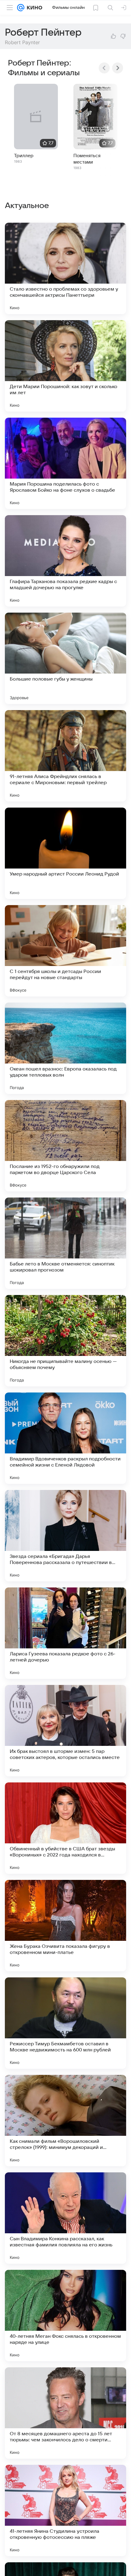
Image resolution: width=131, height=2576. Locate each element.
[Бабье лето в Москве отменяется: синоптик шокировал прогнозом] (65, 1243)
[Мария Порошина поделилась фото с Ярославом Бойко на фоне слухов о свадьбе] (65, 463)
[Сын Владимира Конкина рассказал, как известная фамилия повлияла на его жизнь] (65, 2218)
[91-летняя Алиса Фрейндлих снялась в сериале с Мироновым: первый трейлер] (65, 756)
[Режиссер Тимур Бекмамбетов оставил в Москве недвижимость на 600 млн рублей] (65, 2023)
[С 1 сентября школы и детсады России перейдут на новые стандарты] (65, 951)
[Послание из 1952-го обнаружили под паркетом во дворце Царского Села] (65, 1146)
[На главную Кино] (33, 8)
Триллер (24, 156)
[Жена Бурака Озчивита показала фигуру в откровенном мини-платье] (65, 1926)
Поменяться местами (87, 159)
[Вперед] (118, 68)
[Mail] (21, 8)
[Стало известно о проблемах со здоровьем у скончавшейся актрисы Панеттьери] (65, 268)
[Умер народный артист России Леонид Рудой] (65, 853)
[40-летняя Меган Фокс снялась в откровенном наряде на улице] (65, 2316)
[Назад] (104, 68)
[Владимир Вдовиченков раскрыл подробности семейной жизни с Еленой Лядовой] (65, 1438)
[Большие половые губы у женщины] (65, 658)
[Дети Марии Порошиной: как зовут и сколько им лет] (65, 366)
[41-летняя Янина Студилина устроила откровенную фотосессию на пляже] (65, 2511)
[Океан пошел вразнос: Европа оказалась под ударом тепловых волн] (65, 1048)
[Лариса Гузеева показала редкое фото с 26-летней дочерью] (65, 1633)
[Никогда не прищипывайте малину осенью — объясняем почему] (65, 1341)
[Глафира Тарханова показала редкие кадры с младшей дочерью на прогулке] (65, 561)
